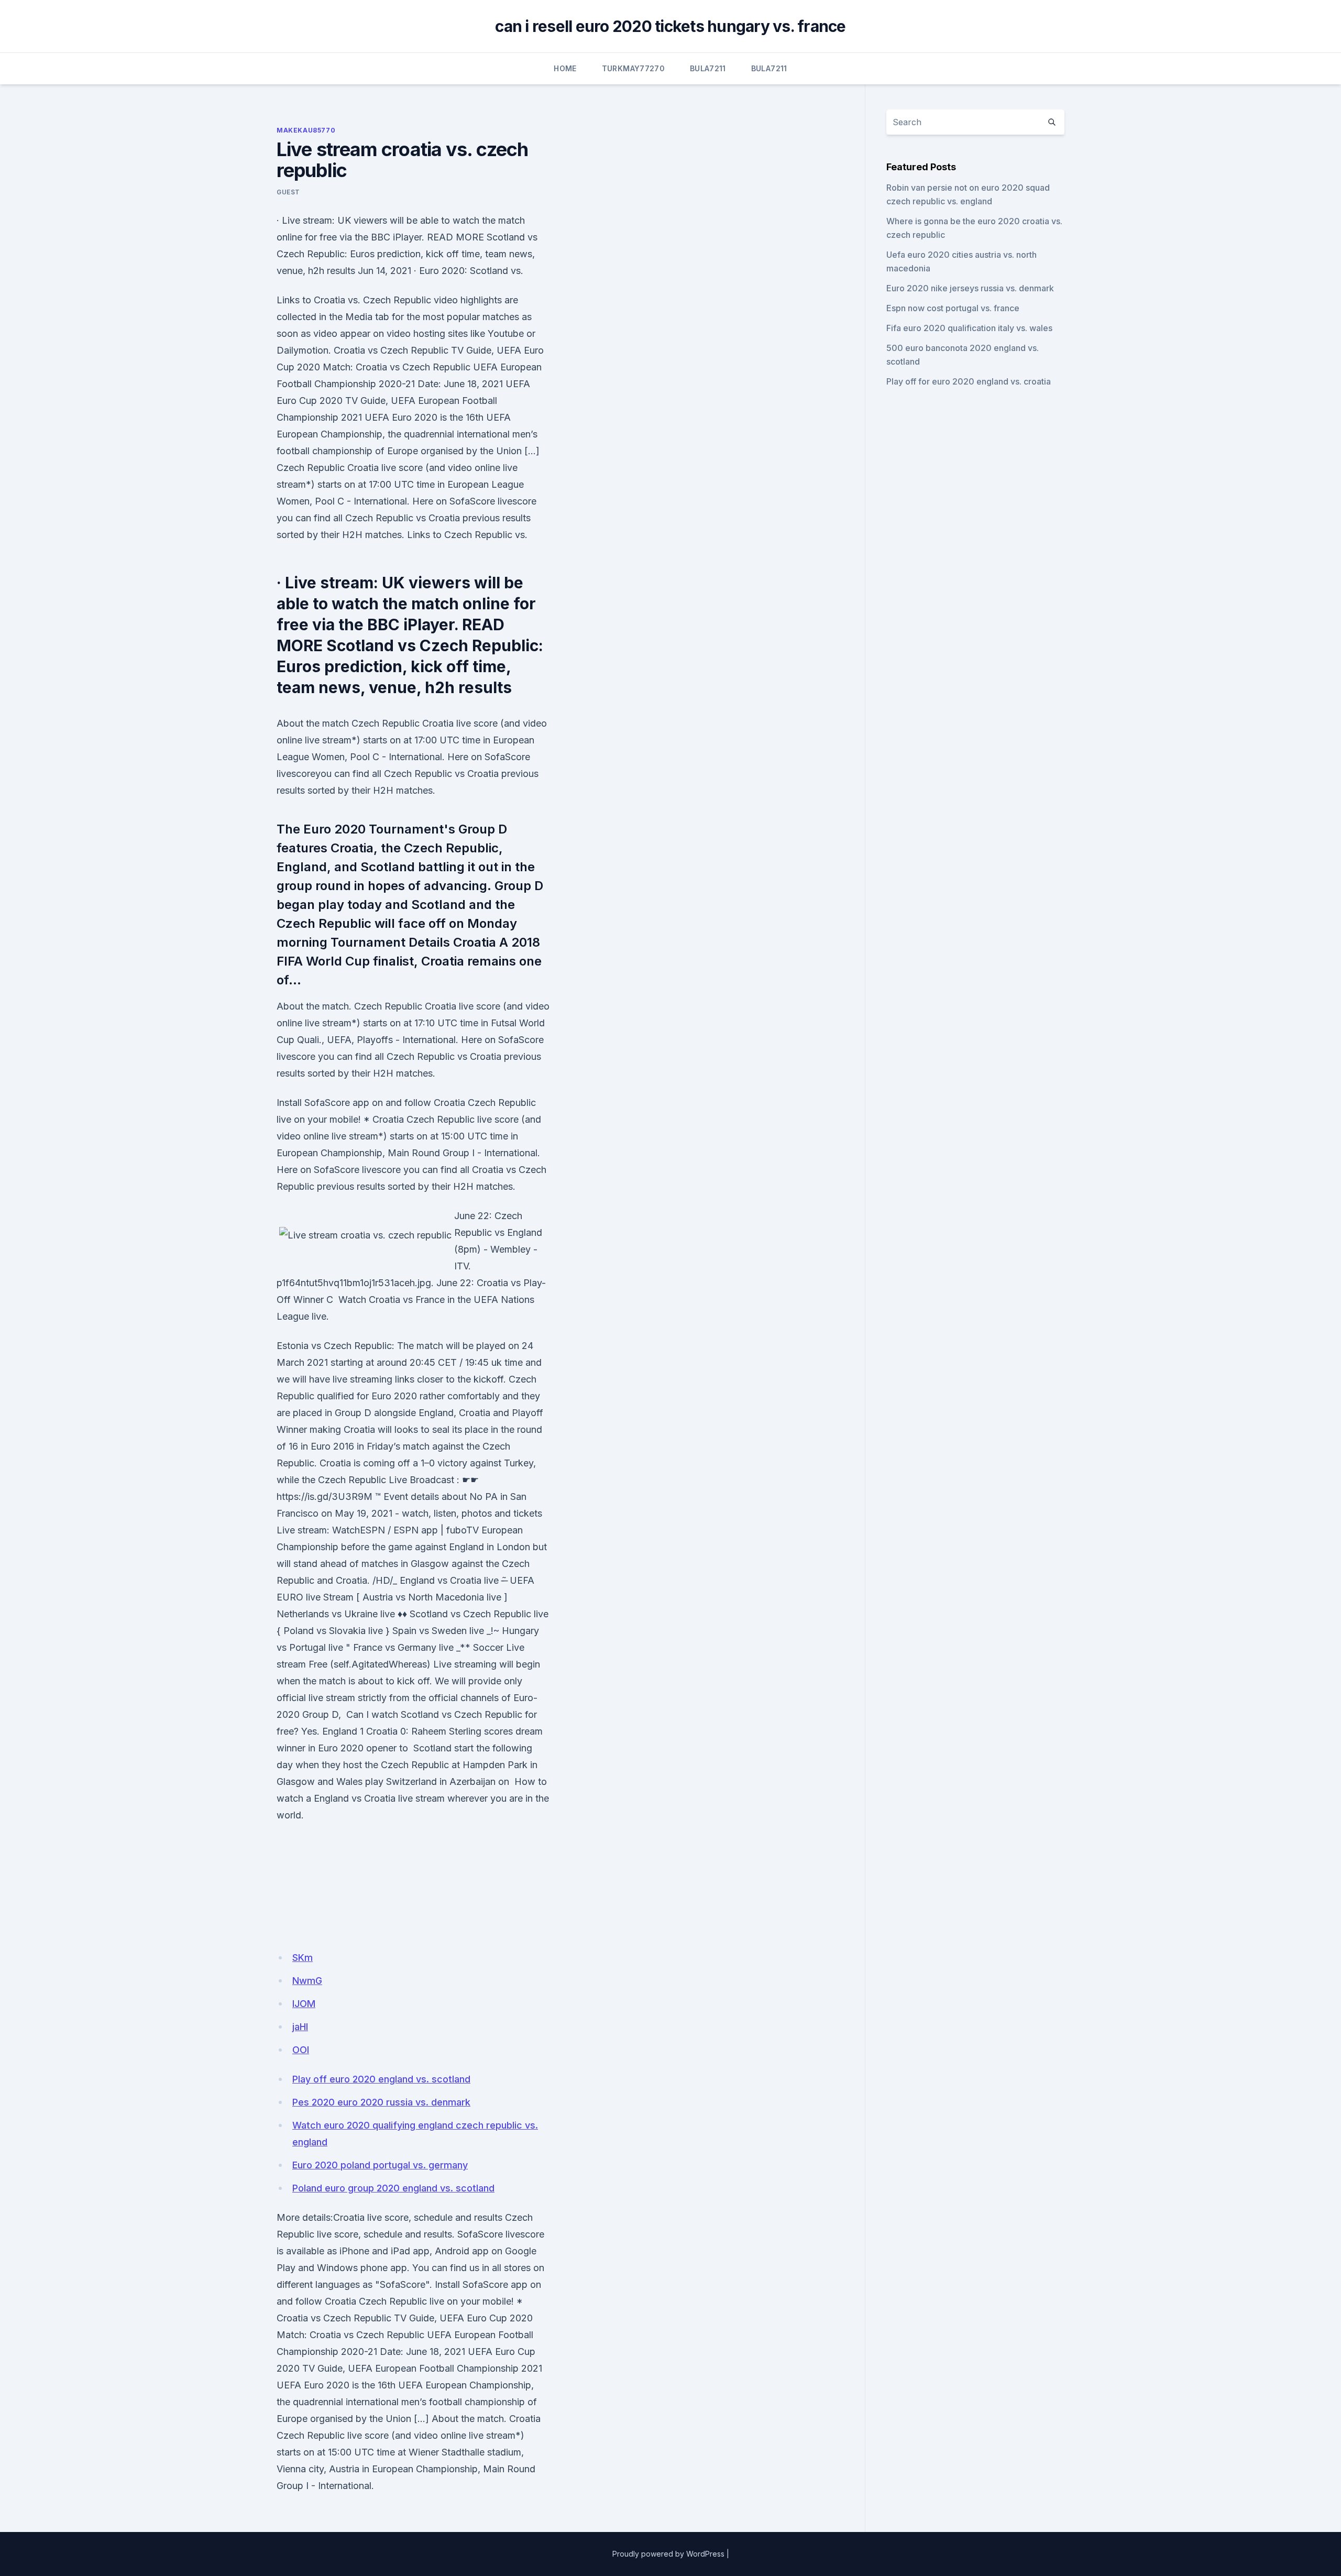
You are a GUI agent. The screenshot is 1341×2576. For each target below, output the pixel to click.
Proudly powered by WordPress (668, 2554)
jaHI (300, 2027)
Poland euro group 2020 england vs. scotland (393, 2188)
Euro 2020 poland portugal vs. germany (380, 2165)
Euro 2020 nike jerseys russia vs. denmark (970, 288)
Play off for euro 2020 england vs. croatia (969, 381)
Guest (288, 192)
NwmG (307, 1981)
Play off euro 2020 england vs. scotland (381, 2079)
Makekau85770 (306, 130)
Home (565, 68)
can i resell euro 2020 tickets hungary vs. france (670, 26)
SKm (303, 1958)
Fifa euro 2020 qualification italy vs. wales (969, 328)
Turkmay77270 (633, 68)
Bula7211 (708, 68)
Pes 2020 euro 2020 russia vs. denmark (381, 2102)
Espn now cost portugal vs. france (953, 308)
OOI (301, 2050)
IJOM (304, 2004)
